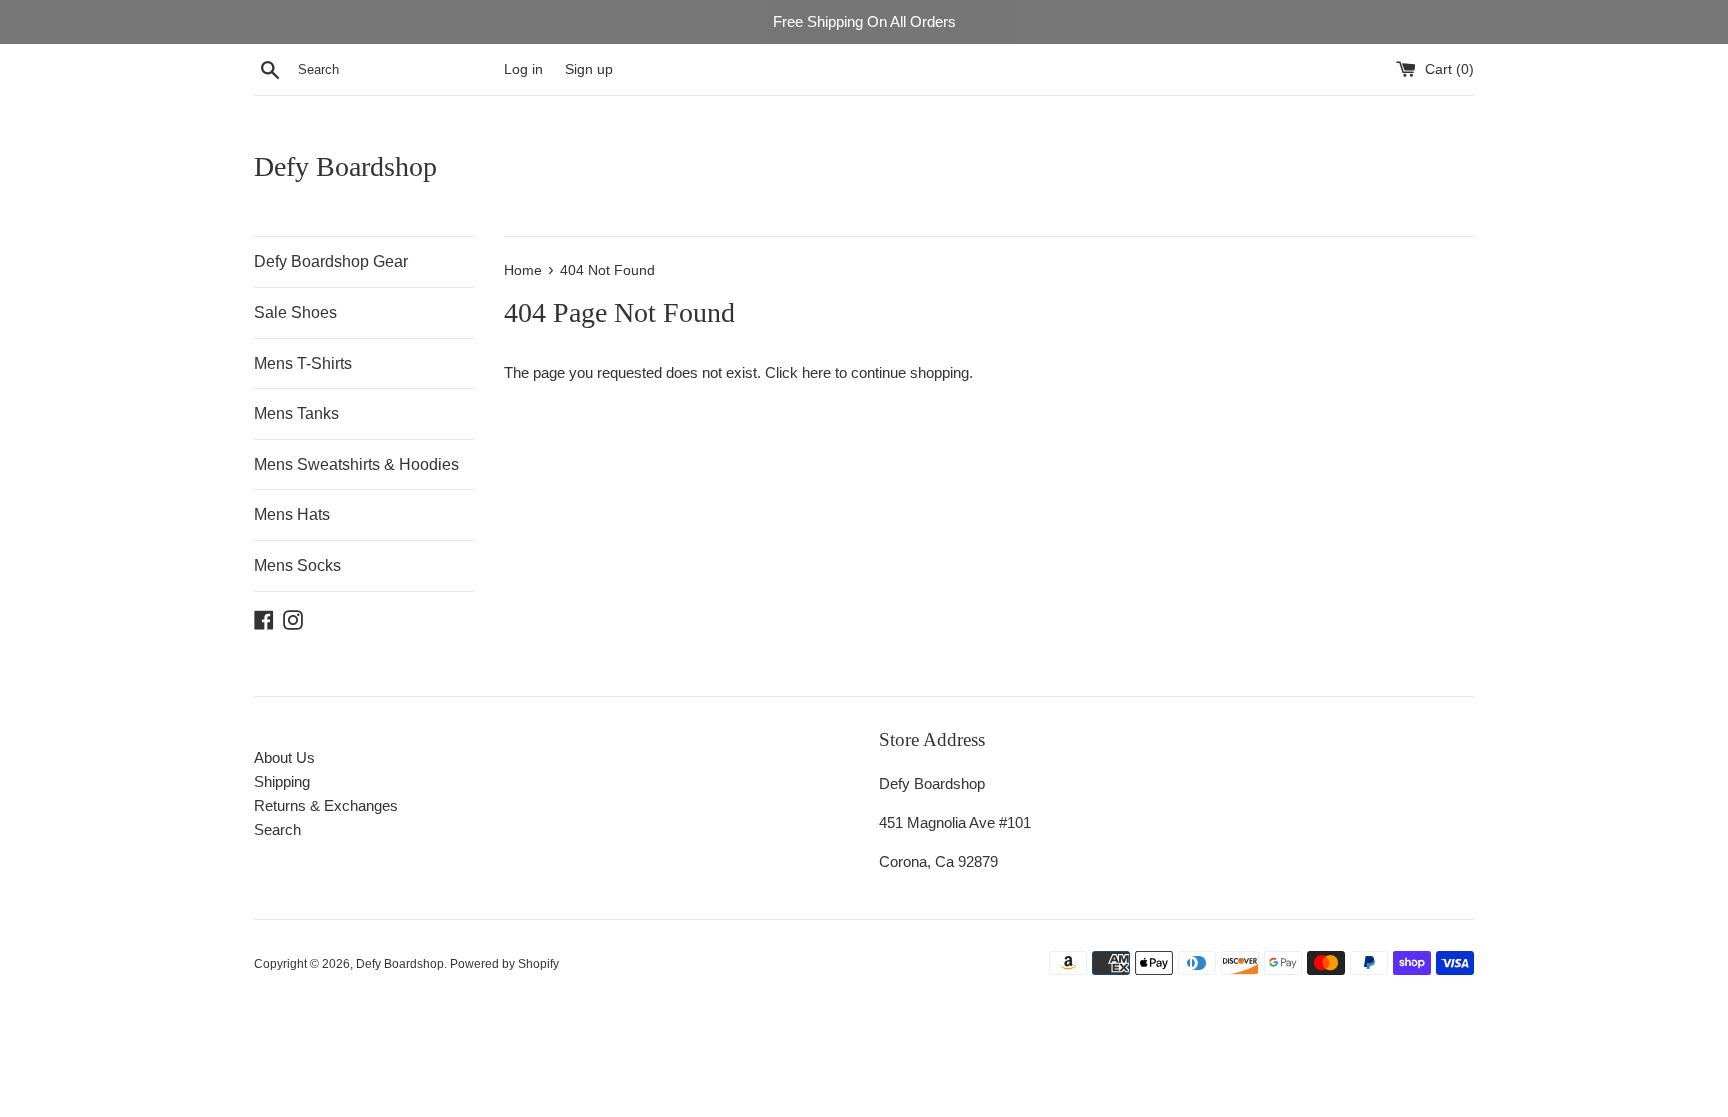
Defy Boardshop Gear (331, 261)
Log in (523, 69)
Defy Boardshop (345, 166)
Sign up (589, 69)
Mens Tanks (296, 413)
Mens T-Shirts (303, 363)
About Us (284, 757)
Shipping (282, 781)
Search (277, 829)
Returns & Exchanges (326, 805)
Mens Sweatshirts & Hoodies (356, 464)
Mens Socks (297, 565)
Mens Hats (292, 514)
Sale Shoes (295, 312)
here (816, 372)
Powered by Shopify (504, 964)
